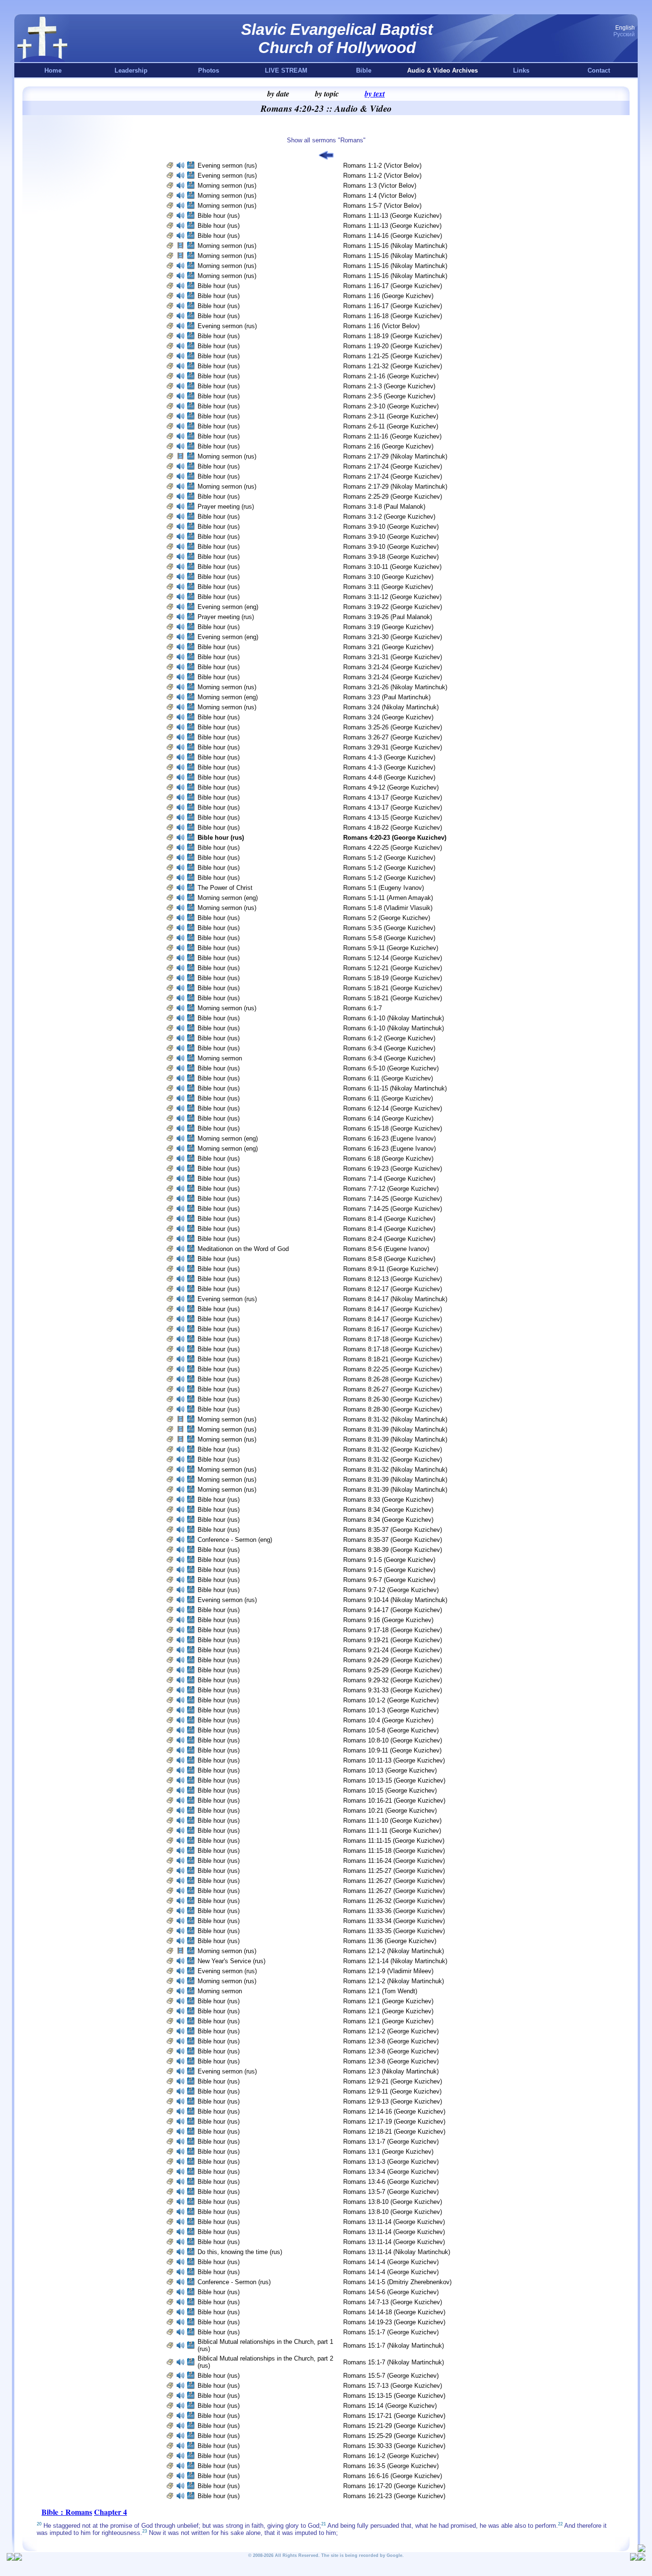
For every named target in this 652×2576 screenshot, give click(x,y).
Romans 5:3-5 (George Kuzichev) (389, 928)
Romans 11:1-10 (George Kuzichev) (392, 1821)
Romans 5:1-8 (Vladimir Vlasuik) (388, 908)
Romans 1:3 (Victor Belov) (380, 186)
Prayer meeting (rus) (226, 507)
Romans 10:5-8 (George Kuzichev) (391, 1730)
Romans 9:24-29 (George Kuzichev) (393, 1660)
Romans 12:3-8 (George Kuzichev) (391, 2041)
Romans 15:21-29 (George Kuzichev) (394, 2426)
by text (375, 94)
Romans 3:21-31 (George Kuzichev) (393, 657)
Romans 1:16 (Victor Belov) (381, 326)
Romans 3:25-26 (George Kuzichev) (393, 727)
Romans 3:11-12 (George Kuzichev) (392, 597)
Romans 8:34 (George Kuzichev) (388, 1510)
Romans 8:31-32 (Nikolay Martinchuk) (395, 1419)
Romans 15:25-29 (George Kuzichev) (394, 2436)
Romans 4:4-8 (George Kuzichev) (389, 777)
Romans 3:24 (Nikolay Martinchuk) (391, 707)
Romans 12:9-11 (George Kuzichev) (392, 2091)
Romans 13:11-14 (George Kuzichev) (394, 2222)
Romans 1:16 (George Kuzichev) (388, 296)
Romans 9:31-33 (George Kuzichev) (393, 1690)
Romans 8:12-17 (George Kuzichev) (393, 1289)
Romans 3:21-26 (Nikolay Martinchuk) (395, 687)
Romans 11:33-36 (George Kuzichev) (394, 1911)
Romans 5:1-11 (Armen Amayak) (388, 898)
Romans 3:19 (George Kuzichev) (388, 627)
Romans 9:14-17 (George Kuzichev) (393, 1610)
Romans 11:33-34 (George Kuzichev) (394, 1921)
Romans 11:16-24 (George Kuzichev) (394, 1861)
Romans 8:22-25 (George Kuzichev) (393, 1369)
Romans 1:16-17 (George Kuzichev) (393, 286)
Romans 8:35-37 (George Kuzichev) (393, 1530)
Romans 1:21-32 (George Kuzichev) (393, 366)
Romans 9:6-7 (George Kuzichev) (389, 1580)
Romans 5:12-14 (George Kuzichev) (393, 958)
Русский (624, 34)
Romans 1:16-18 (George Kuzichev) (393, 316)
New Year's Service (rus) (231, 1961)
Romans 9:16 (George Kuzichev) (388, 1620)
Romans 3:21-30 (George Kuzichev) (393, 637)
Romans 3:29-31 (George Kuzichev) (393, 747)
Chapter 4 (110, 2512)
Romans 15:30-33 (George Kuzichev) (394, 2446)
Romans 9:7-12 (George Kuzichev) (391, 1590)
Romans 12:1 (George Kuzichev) (388, 2001)
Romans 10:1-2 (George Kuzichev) (391, 1700)
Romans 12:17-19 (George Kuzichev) (394, 2122)
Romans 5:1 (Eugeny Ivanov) (384, 888)
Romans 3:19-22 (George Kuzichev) (393, 607)
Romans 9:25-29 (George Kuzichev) (393, 1670)
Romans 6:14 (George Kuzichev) (388, 1118)
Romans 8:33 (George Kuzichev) (388, 1500)
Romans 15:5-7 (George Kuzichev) (391, 2376)
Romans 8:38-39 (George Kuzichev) (393, 1550)
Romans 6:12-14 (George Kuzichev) (393, 1108)
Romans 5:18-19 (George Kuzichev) (393, 978)
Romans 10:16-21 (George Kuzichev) (394, 1801)
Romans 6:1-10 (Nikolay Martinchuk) (394, 1018)
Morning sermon (221, 1058)
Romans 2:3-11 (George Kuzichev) (391, 416)
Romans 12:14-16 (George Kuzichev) (394, 2111)
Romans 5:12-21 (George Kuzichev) (393, 968)
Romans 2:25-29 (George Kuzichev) (393, 497)
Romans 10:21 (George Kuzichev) (390, 1811)
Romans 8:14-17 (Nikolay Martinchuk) (395, 1299)
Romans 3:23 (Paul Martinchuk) (387, 697)
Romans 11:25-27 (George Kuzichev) (394, 1871)
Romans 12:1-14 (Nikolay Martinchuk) (395, 1961)
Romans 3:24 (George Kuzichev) (388, 717)
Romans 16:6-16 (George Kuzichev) (393, 2476)
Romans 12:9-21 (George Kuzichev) (393, 2081)
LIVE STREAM (286, 70)
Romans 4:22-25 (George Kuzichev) (393, 848)
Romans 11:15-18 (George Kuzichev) (394, 1851)
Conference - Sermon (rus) (234, 2282)
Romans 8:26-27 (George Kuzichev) (393, 1389)
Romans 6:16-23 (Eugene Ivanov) (389, 1138)
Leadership (131, 70)
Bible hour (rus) (219, 216)
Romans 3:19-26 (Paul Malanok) (388, 617)
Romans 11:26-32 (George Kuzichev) (394, 1901)
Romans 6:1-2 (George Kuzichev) (389, 1038)
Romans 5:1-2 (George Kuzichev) (389, 858)
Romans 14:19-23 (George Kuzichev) (394, 2322)
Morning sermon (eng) (228, 697)
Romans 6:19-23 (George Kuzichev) (393, 1169)
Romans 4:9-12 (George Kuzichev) (391, 787)
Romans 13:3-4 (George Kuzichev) (391, 2172)
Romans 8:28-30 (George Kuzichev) (393, 1409)
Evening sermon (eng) (228, 607)
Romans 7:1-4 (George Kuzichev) (389, 1179)
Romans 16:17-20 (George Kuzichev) (394, 2486)
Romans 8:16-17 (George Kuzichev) (393, 1329)
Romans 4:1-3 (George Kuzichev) (389, 757)
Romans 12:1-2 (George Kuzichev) (391, 2031)
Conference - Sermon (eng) (235, 1540)
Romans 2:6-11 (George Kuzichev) (391, 426)
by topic (327, 94)
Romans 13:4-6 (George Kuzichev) (391, 2182)
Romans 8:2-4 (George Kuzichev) (389, 1239)
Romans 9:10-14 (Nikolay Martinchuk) (395, 1600)
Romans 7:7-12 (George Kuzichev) (391, 1189)
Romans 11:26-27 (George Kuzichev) (394, 1881)
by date (278, 94)
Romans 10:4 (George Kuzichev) (388, 1720)
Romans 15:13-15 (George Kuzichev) (394, 2396)
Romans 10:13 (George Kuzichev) (390, 1770)
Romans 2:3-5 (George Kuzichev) (389, 396)
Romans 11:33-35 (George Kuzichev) (394, 1931)
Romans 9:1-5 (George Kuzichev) (389, 1560)
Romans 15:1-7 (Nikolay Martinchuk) (394, 2346)
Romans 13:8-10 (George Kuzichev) (393, 2202)
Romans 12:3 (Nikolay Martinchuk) (391, 2071)
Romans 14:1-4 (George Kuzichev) (391, 2262)
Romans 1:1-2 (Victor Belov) (382, 166)
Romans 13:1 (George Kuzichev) (388, 2152)
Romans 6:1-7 (363, 1008)
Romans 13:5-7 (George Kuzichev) (391, 2192)
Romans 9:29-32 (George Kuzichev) (393, 1680)
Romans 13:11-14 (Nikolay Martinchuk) (397, 2252)
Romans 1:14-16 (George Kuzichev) (393, 236)
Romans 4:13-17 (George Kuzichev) (393, 797)
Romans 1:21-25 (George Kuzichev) (393, 356)
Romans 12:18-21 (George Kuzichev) (394, 2132)
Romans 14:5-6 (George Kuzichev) (391, 2292)
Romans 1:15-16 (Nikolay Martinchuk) (395, 246)
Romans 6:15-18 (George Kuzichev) (393, 1128)
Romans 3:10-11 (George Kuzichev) (392, 567)
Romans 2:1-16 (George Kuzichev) (391, 376)
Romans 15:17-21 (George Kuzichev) (394, 2416)
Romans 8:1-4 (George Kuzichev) (389, 1219)
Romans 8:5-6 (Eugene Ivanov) (386, 1249)
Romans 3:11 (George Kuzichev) (388, 587)
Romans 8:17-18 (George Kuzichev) (393, 1339)
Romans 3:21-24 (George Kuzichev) (393, 667)
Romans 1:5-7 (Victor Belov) (382, 206)
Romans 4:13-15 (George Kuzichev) (393, 818)
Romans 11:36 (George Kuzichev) (390, 1941)
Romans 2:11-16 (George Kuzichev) (392, 436)
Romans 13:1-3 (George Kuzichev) (391, 2162)
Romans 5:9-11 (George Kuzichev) (391, 948)
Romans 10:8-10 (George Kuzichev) (393, 1740)
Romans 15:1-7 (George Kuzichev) (391, 2332)
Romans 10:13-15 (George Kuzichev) (394, 1780)
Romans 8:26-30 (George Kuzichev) (393, 1399)
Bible (364, 70)
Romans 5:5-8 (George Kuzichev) (389, 938)
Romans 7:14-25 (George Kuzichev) (393, 1199)
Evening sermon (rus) (227, 166)
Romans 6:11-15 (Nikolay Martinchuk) (395, 1088)
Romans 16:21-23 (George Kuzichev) (394, 2496)
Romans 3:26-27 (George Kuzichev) (393, 737)
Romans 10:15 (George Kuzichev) (390, 1790)
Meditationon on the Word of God (243, 1249)
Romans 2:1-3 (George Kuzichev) (389, 386)
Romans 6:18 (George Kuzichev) (388, 1159)
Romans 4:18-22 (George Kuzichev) (393, 828)
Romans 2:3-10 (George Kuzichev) (391, 406)
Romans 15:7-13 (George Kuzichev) (393, 2386)
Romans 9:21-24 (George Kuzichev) (393, 1650)
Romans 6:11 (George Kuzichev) (388, 1078)
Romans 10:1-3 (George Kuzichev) (391, 1710)
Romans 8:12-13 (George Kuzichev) (393, 1279)
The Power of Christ (225, 888)
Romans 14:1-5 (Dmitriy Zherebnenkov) (397, 2282)
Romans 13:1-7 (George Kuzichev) (391, 2142)
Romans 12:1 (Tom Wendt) (380, 1991)
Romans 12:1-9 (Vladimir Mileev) (388, 1971)
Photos (209, 70)
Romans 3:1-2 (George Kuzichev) (389, 517)
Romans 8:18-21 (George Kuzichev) (393, 1359)
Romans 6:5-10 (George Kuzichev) (391, 1068)
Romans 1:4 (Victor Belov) (380, 196)
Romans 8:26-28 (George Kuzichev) (393, 1379)
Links (521, 70)
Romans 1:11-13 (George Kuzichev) (392, 216)
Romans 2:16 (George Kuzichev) (388, 446)
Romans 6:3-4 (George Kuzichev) (389, 1048)
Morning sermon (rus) (227, 186)
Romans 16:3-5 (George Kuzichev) (391, 2466)
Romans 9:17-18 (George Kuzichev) (393, 1630)
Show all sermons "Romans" (326, 140)
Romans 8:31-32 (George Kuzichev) (393, 1449)
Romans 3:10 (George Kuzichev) (388, 577)
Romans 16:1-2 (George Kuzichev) (391, 2456)
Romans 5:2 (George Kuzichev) (387, 918)
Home (53, 70)
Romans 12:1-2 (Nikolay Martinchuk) (394, 1951)
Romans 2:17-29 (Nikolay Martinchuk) (395, 456)
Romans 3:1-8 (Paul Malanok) (384, 507)
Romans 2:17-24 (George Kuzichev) (393, 466)
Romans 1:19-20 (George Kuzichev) (393, 346)
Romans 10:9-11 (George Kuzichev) (392, 1750)
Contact (599, 70)
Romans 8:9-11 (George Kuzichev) (391, 1269)
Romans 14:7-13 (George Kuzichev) (393, 2302)
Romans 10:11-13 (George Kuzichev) (394, 1760)
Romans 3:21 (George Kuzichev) (388, 647)
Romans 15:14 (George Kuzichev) (390, 2406)
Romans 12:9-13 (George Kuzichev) (393, 2101)
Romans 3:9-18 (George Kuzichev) (391, 557)
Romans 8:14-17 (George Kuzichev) (393, 1309)
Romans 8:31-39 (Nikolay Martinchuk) (395, 1429)
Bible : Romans (67, 2512)
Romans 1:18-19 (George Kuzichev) (393, 336)
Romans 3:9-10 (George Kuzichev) (391, 527)
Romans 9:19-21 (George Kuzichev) (393, 1640)
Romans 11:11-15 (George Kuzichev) (394, 1841)
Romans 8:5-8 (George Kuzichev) (389, 1259)
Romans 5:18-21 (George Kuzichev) (393, 988)
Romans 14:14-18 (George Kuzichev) (394, 2312)
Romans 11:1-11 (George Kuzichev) (392, 1831)
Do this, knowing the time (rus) (240, 2252)
